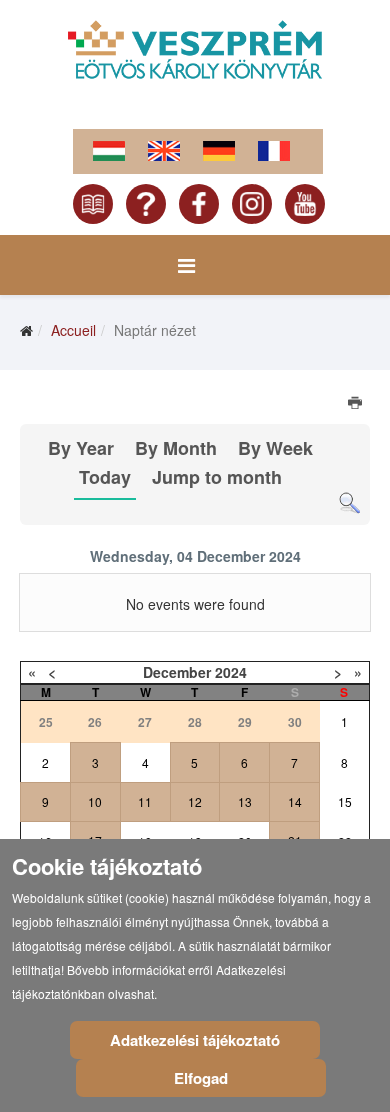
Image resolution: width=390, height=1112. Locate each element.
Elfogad (201, 1078)
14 (295, 801)
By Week (275, 448)
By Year (81, 448)
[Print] (356, 405)
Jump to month (217, 477)
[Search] (349, 503)
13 (245, 801)
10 (95, 801)
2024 (231, 672)
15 (345, 801)
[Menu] (186, 265)
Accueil (73, 330)
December (177, 672)
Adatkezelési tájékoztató (195, 1040)
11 (145, 801)
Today (105, 477)
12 (195, 801)
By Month (176, 448)
